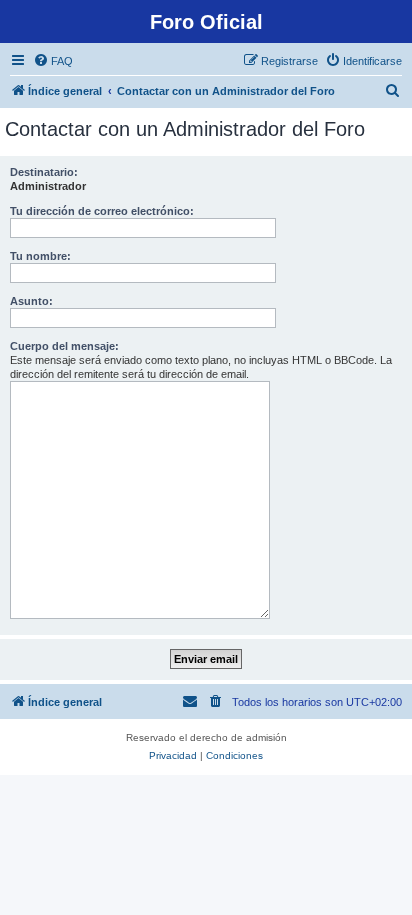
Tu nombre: (40, 256)
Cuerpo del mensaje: (64, 346)
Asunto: (31, 301)
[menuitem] (53, 61)
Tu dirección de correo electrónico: (102, 211)
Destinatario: (44, 172)
